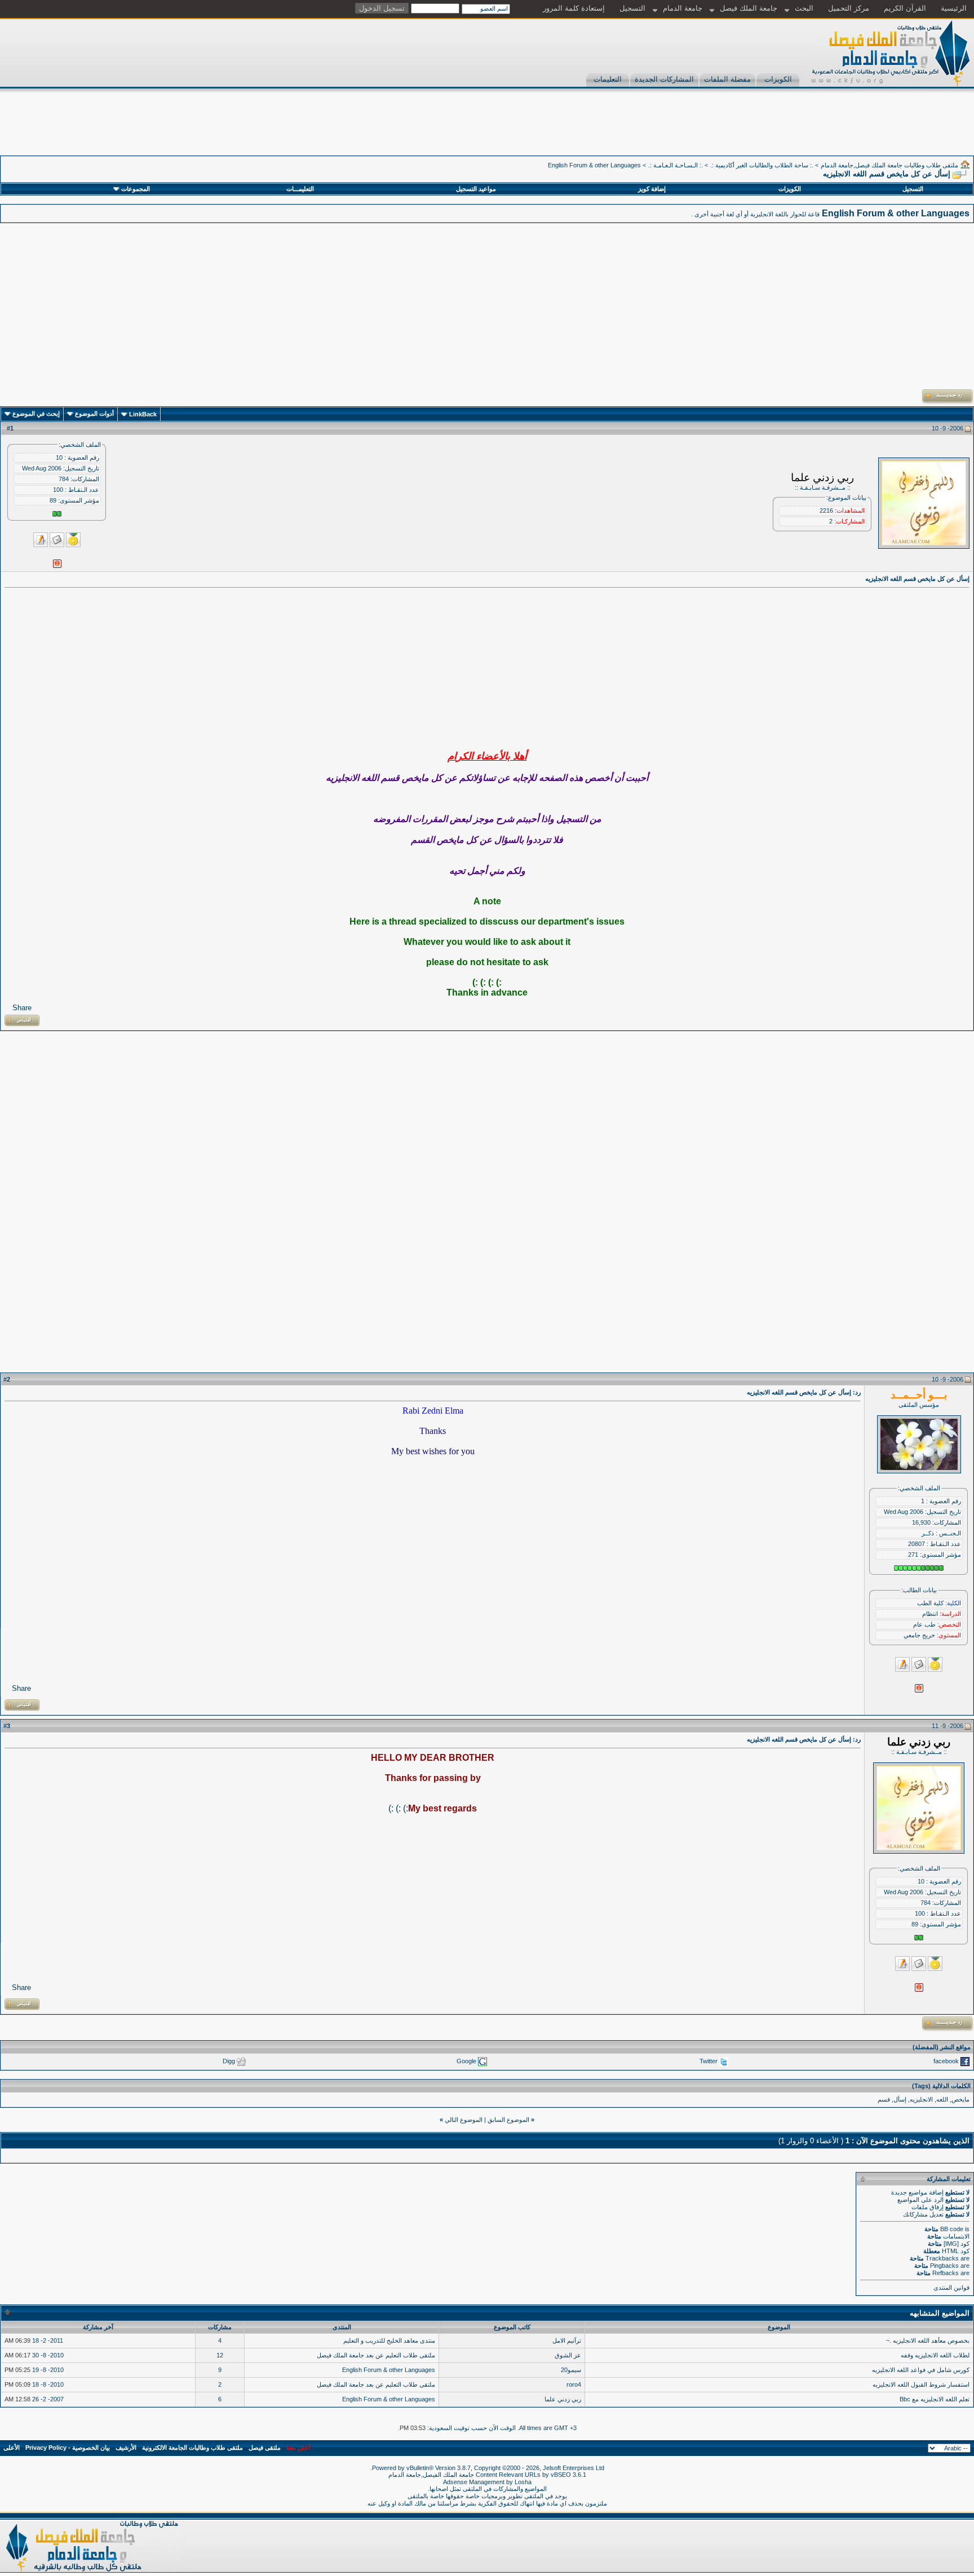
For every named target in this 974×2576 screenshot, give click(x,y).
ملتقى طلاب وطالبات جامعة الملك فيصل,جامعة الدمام (889, 165)
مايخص (960, 2099)
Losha (523, 2482)
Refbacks (946, 2273)
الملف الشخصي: (80, 445)
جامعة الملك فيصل (749, 8)
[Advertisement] (769, 130)
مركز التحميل (849, 8)
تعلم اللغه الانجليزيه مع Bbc (935, 2399)
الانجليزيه (921, 2099)
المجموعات (136, 189)
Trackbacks (942, 2258)
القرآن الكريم (905, 8)
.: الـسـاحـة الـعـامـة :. (676, 165)
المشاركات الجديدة (664, 79)
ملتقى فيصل (265, 2448)
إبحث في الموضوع (36, 414)
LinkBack (143, 414)
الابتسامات (956, 2236)
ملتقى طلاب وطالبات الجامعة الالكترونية (192, 2448)
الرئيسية (954, 8)
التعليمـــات (300, 189)
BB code (952, 2229)
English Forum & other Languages (594, 165)
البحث (804, 8)
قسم (884, 2099)
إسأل (900, 2099)
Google (466, 2061)
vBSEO (561, 2475)
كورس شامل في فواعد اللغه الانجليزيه (921, 2370)
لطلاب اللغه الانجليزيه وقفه (935, 2355)
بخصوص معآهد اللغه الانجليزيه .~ (928, 2340)
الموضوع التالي (464, 2120)
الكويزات (778, 79)
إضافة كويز (652, 189)
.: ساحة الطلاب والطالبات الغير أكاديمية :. (762, 165)
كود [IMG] (957, 2244)
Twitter (709, 2061)
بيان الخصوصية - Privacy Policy (68, 2448)
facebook (946, 2061)
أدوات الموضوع (94, 414)
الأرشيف (126, 2448)
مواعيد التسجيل (476, 189)
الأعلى (12, 2448)
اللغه (942, 2099)
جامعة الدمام (683, 8)
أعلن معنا (298, 2448)
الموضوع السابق (508, 2120)
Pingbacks (944, 2266)
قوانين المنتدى (951, 2288)
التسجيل (632, 8)
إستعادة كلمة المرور (574, 8)
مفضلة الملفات (727, 79)
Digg (229, 2061)
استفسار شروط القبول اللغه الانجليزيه (921, 2384)
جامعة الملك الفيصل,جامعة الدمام (432, 2475)
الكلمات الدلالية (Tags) (941, 2086)
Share (22, 1008)
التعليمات (608, 79)
